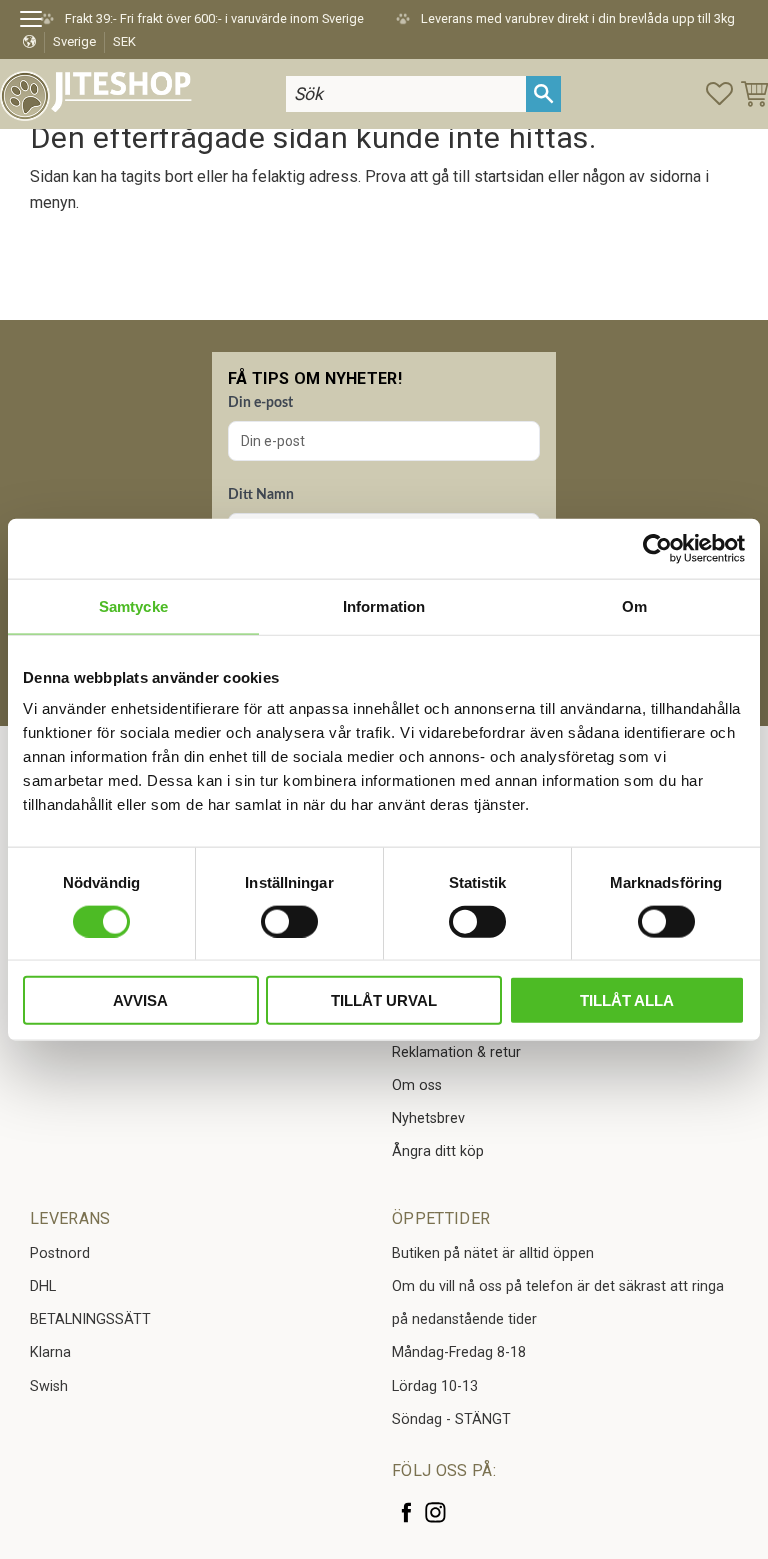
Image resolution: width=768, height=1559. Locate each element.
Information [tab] (384, 605)
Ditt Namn (261, 495)
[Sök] (543, 93)
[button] (37, 22)
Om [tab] (634, 605)
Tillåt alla (627, 1000)
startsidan (509, 176)
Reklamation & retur (456, 1052)
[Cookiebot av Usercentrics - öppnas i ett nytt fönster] (657, 548)
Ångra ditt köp (438, 1151)
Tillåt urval (384, 1000)
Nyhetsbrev (428, 1118)
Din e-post (260, 403)
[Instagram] (435, 1512)
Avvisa (140, 1000)
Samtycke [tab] (133, 605)
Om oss (417, 1085)
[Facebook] (406, 1512)
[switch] (289, 921)
